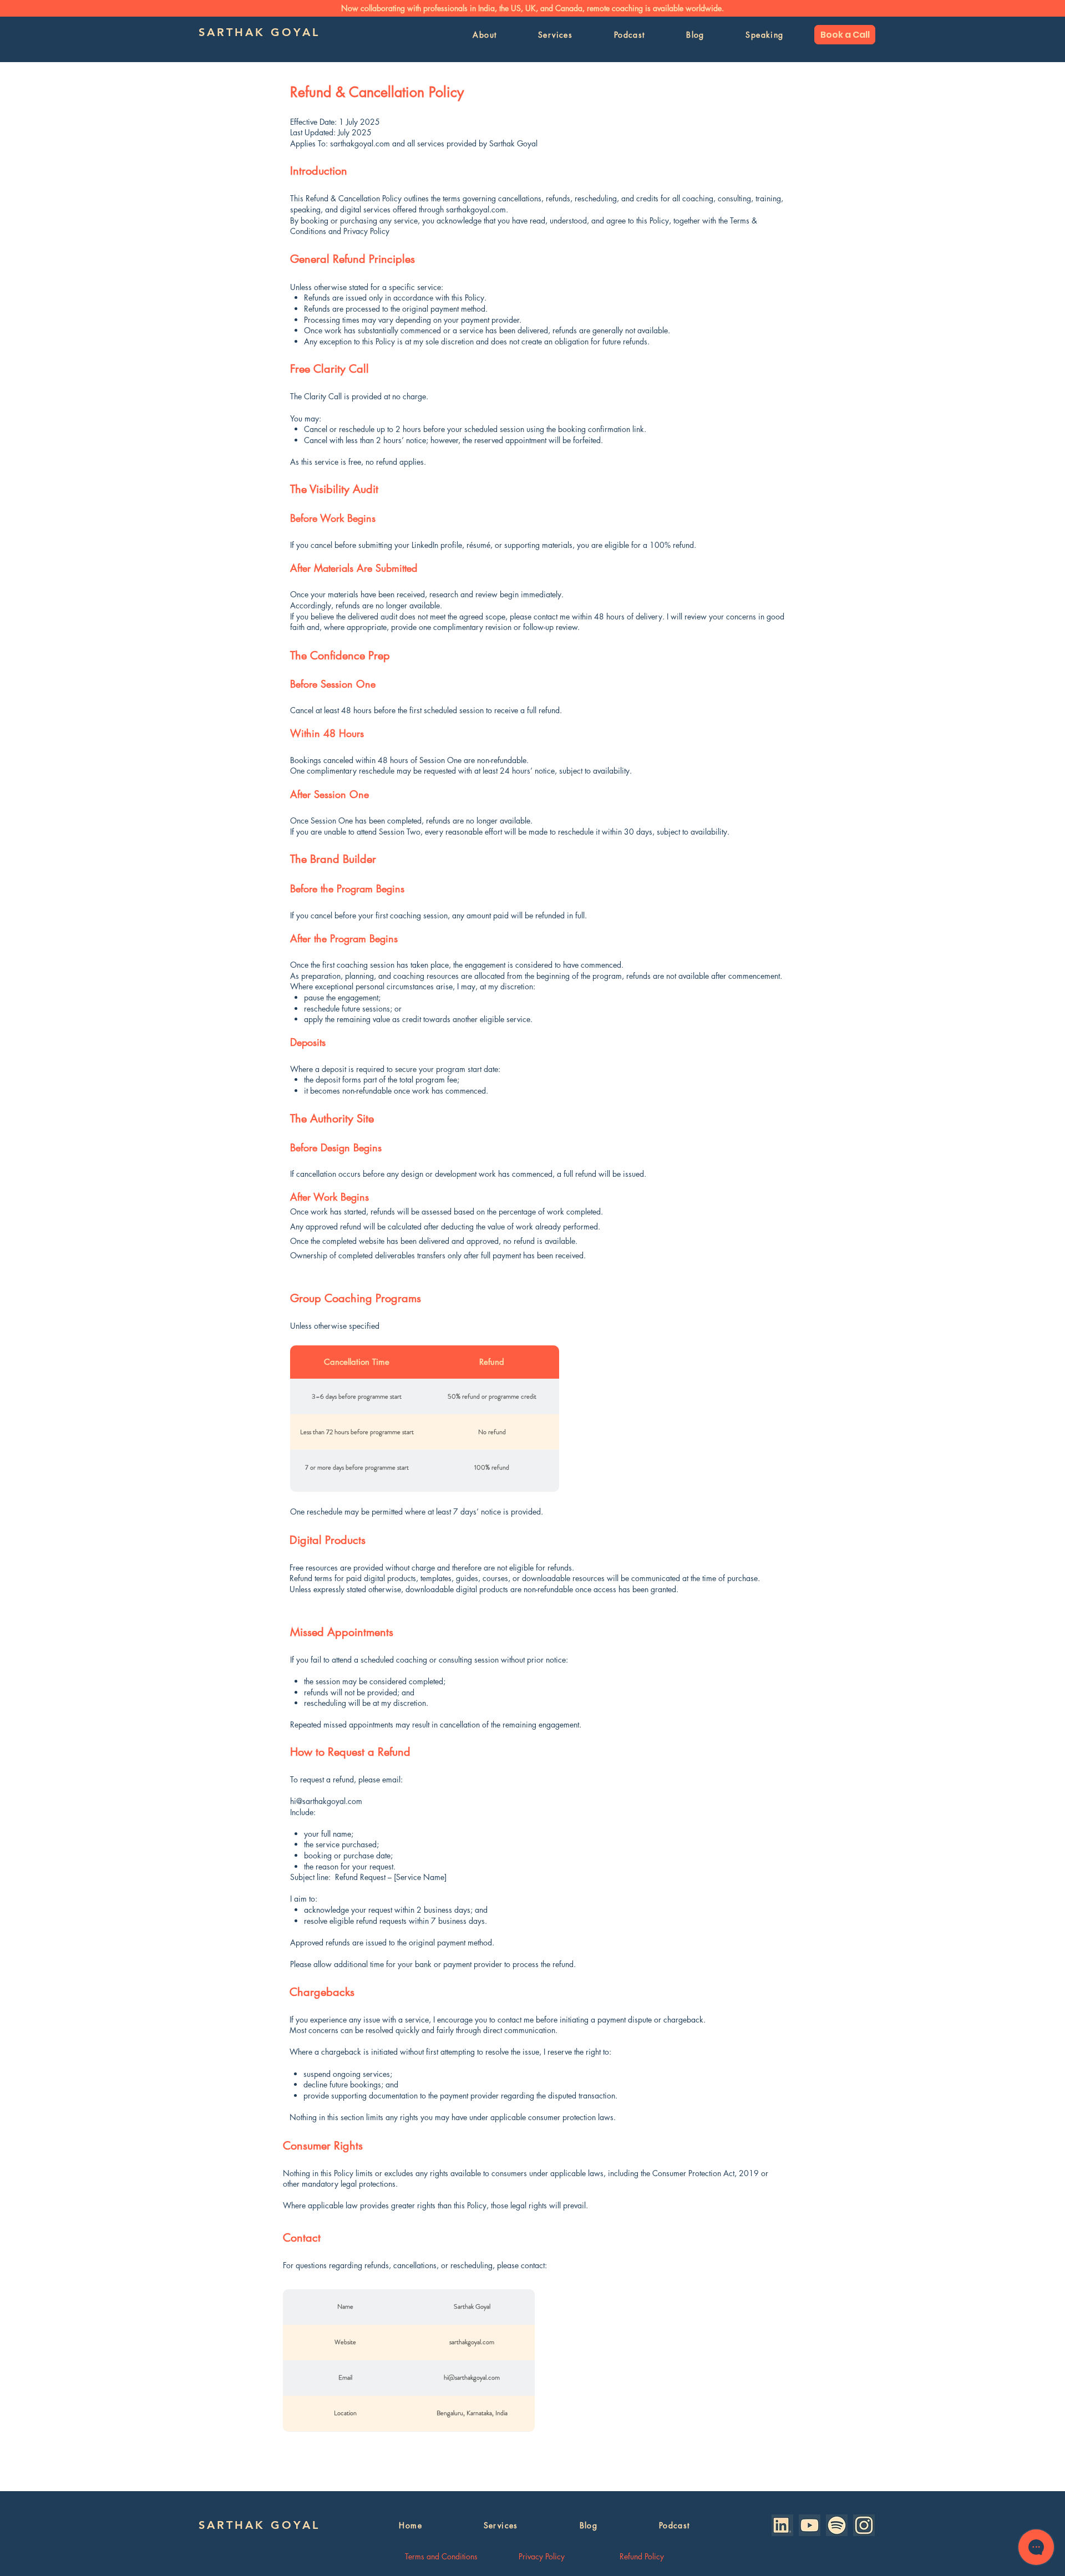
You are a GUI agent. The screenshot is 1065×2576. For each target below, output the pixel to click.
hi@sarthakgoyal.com (326, 1801)
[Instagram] (864, 2525)
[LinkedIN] (782, 2525)
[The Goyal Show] (837, 2525)
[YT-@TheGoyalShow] (810, 2525)
